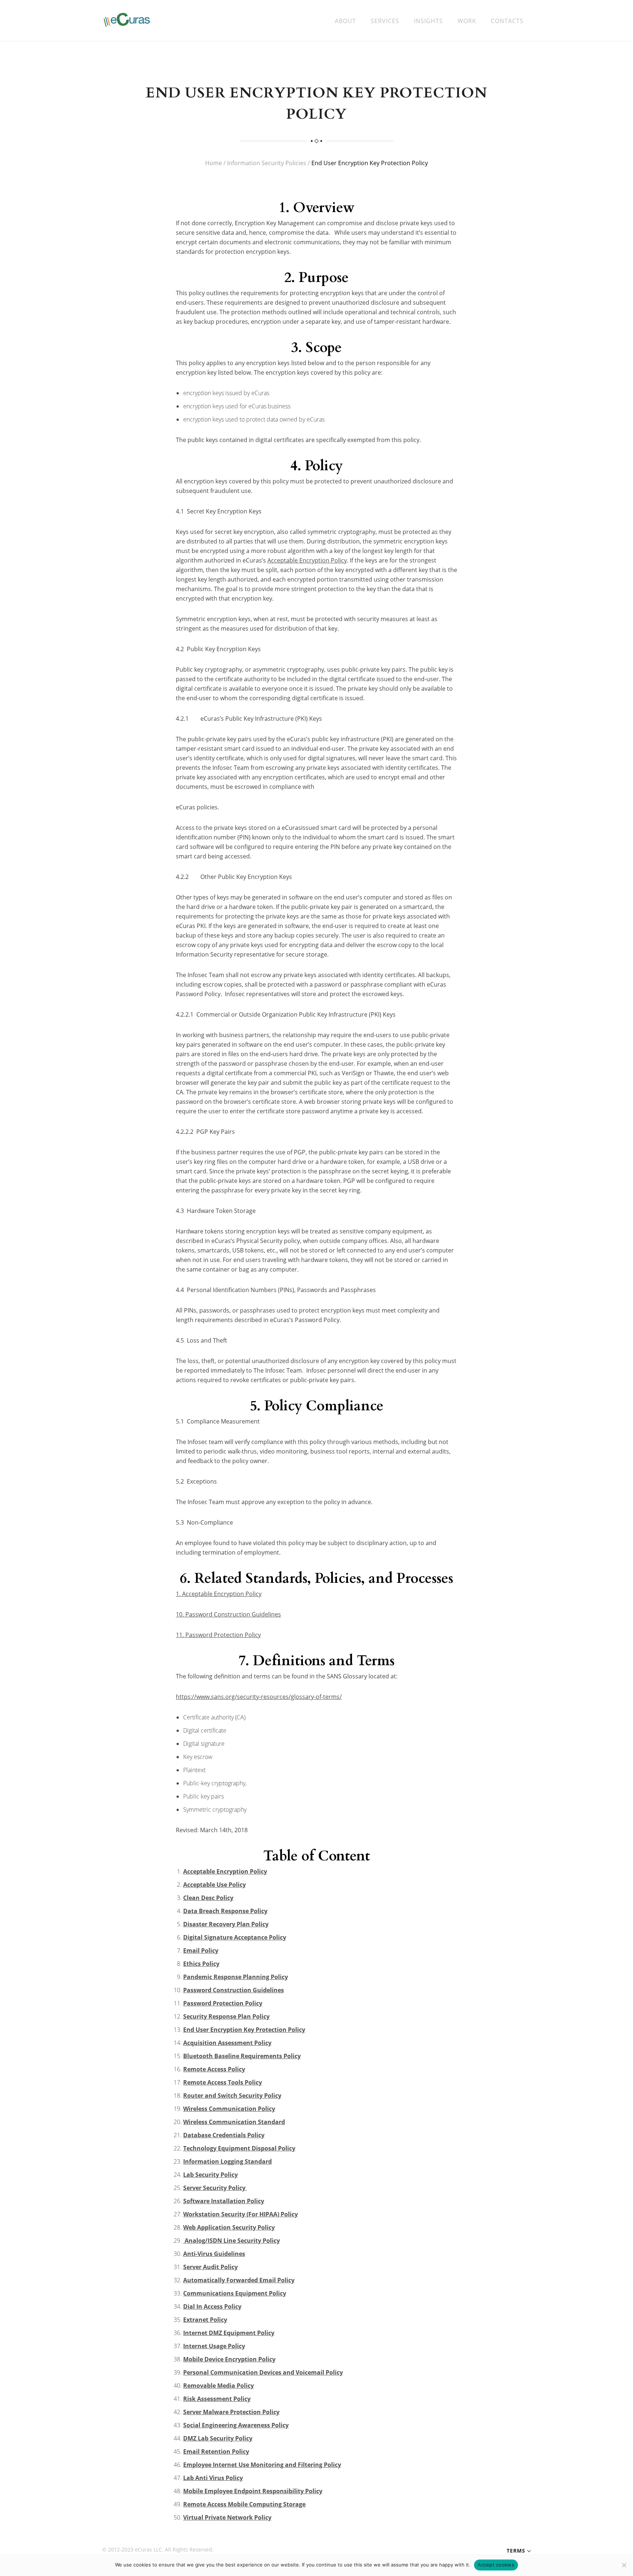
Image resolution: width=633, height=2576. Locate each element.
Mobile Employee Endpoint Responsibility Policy (253, 2491)
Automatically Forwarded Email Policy (239, 2280)
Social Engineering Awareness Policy (236, 2425)
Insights (428, 21)
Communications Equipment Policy (235, 2293)
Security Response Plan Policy (226, 2016)
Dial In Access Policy (212, 2306)
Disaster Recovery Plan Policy (226, 1924)
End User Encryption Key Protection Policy (244, 2030)
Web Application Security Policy (229, 2227)
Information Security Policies (267, 163)
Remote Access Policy (214, 2069)
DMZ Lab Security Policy (218, 2438)
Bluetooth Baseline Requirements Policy (242, 2056)
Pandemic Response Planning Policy (236, 1977)
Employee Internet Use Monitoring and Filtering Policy (262, 2465)
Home (214, 163)
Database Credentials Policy (224, 2135)
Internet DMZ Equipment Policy (229, 2333)
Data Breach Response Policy (225, 1911)
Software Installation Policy (224, 2201)
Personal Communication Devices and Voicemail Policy (263, 2372)
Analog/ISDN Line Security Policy (232, 2241)
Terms (516, 2551)
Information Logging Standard (227, 2161)
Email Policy (201, 1950)
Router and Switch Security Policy (232, 2096)
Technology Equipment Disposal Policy (239, 2148)
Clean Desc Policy (208, 1898)
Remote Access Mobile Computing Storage (244, 2504)
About (345, 21)
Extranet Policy (205, 2320)
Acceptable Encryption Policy (307, 560)
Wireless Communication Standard (234, 2122)
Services (385, 21)
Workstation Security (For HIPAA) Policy (240, 2214)
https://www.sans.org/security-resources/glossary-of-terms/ (259, 1697)
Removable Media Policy (219, 2386)
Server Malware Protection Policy (231, 2412)
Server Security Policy (215, 2188)
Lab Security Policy (210, 2175)
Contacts (507, 21)
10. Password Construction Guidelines (228, 1614)
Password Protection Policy (223, 2003)
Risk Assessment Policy (217, 2399)
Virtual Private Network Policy (227, 2517)
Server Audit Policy (210, 2267)
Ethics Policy (201, 1964)
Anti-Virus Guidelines (214, 2254)
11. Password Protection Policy (218, 1635)
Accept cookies (496, 2565)
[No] (624, 2565)
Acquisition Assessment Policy (227, 2043)
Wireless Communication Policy (229, 2109)
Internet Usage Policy (214, 2346)
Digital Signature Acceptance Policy (235, 1937)
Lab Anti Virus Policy (213, 2478)
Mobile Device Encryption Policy (229, 2359)
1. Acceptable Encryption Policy (219, 1594)
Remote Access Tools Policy (223, 2082)
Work (467, 21)
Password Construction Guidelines (234, 1990)
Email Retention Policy (216, 2451)
